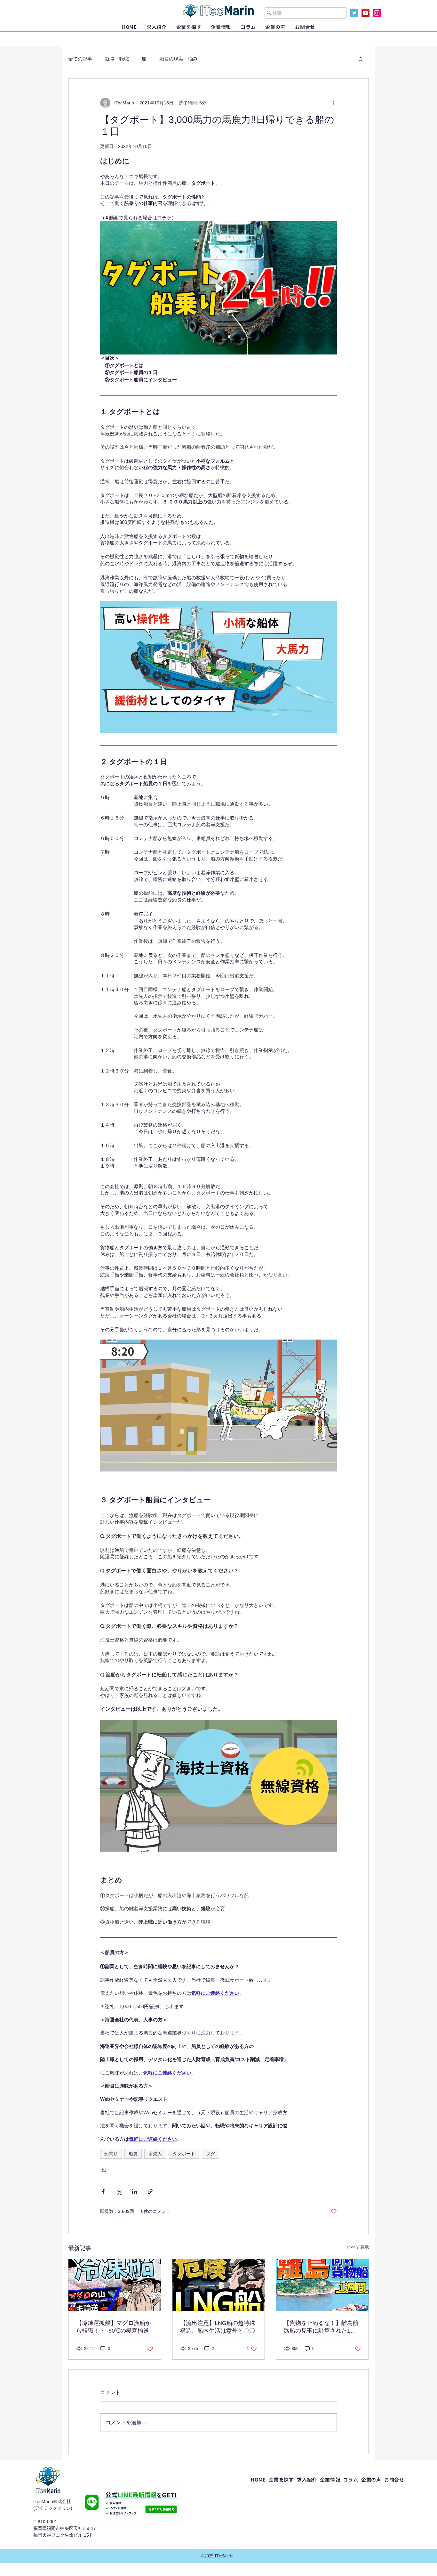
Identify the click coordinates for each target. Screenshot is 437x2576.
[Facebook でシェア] (103, 2192)
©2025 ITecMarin (217, 2556)
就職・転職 (117, 59)
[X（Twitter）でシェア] (119, 2192)
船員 (133, 2154)
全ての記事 (80, 59)
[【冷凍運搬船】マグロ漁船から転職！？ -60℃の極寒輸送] (115, 2285)
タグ (211, 2154)
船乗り (111, 2154)
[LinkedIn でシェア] (135, 2192)
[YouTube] (365, 13)
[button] (189, 27)
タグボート (184, 2154)
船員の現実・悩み (179, 59)
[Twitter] (354, 13)
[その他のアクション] (333, 103)
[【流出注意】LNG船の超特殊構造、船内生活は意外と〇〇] (219, 2285)
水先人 (155, 2154)
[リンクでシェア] (150, 2192)
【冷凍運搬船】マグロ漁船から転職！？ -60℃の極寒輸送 (114, 2327)
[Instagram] (377, 13)
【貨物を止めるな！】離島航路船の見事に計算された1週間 (321, 2327)
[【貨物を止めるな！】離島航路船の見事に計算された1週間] (322, 2285)
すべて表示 (358, 2247)
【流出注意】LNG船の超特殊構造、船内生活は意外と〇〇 (218, 2327)
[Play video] (219, 288)
